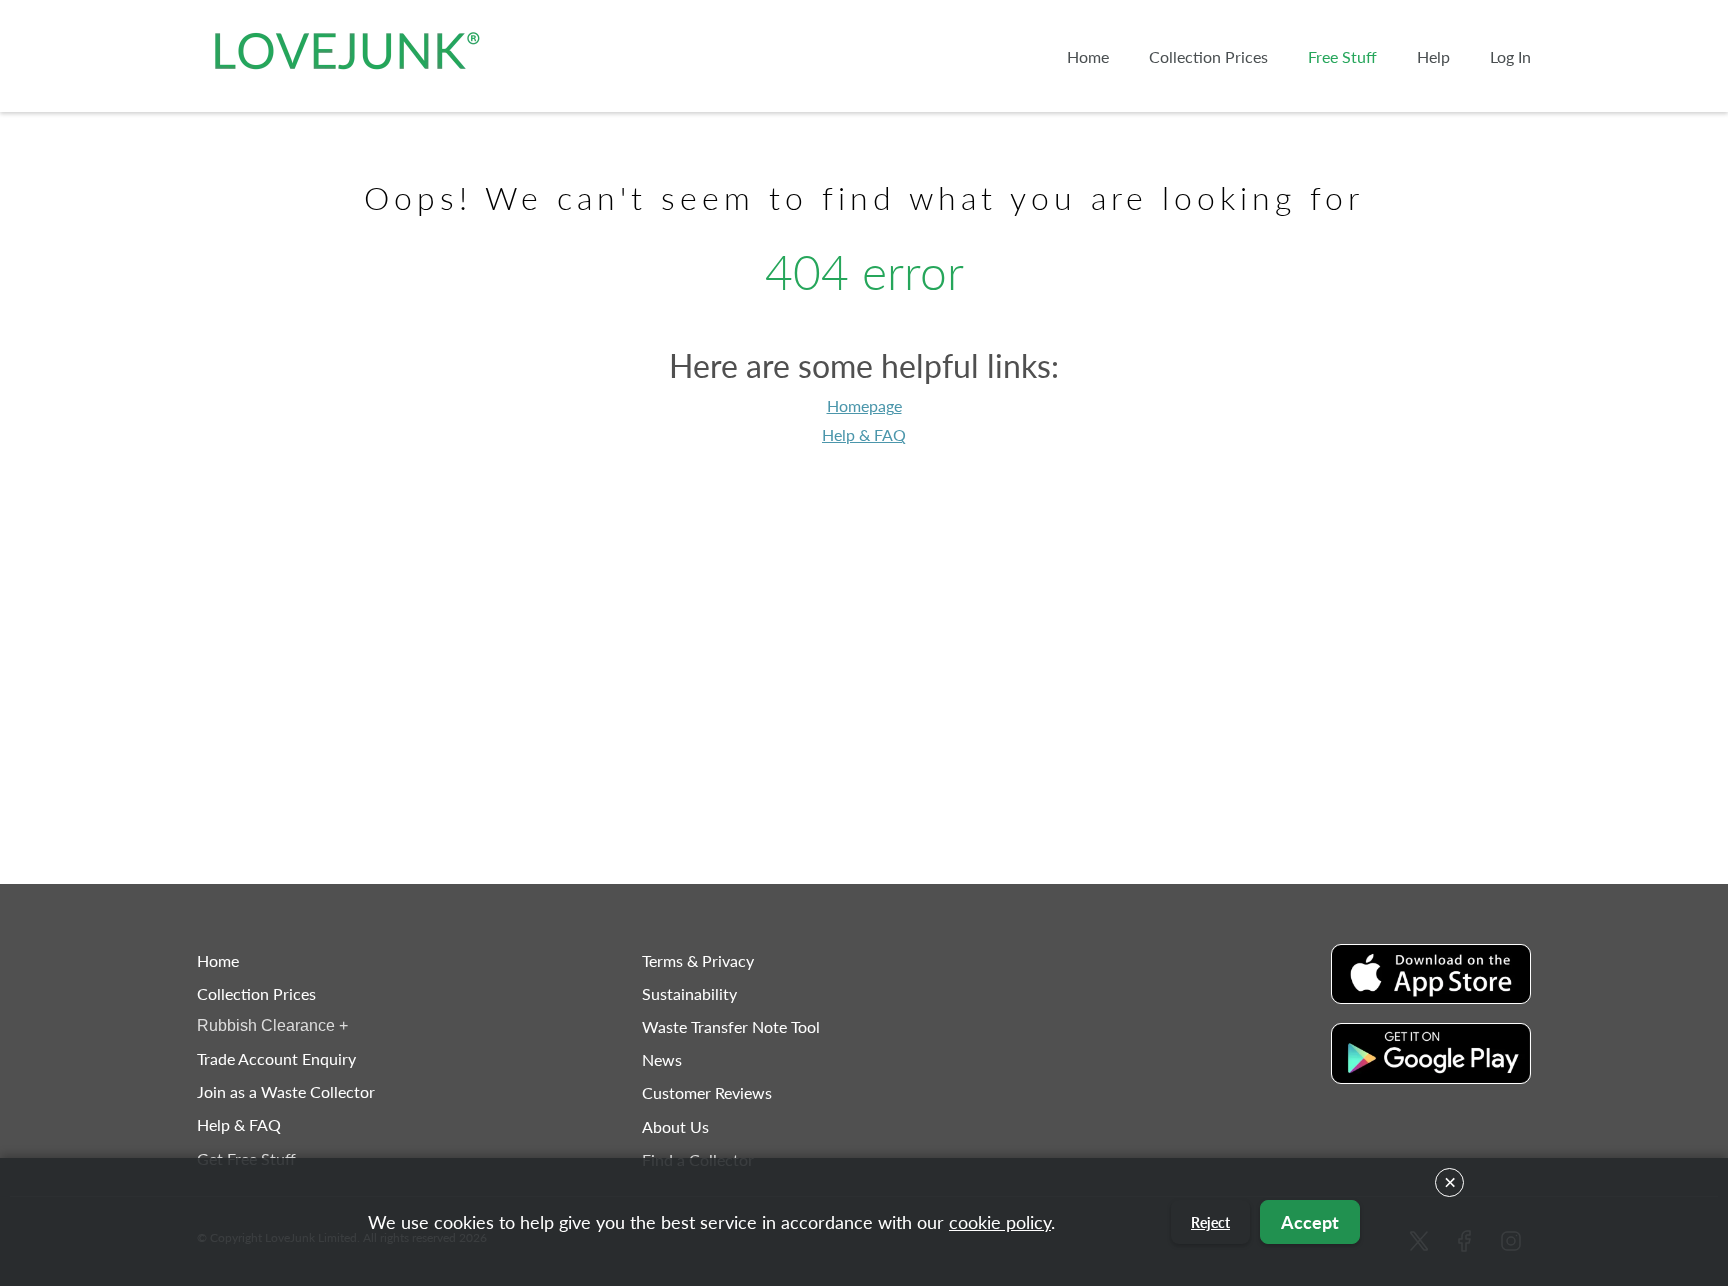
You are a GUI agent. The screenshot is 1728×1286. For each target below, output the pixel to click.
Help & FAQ (864, 434)
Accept (1310, 1222)
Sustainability (689, 993)
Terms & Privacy (698, 960)
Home (218, 960)
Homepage (864, 405)
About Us (675, 1126)
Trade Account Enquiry (276, 1058)
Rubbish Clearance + (272, 1025)
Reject (1210, 1222)
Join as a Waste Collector (286, 1091)
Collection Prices (256, 993)
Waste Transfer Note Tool (731, 1026)
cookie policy (1000, 1222)
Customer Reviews (707, 1092)
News (662, 1059)
